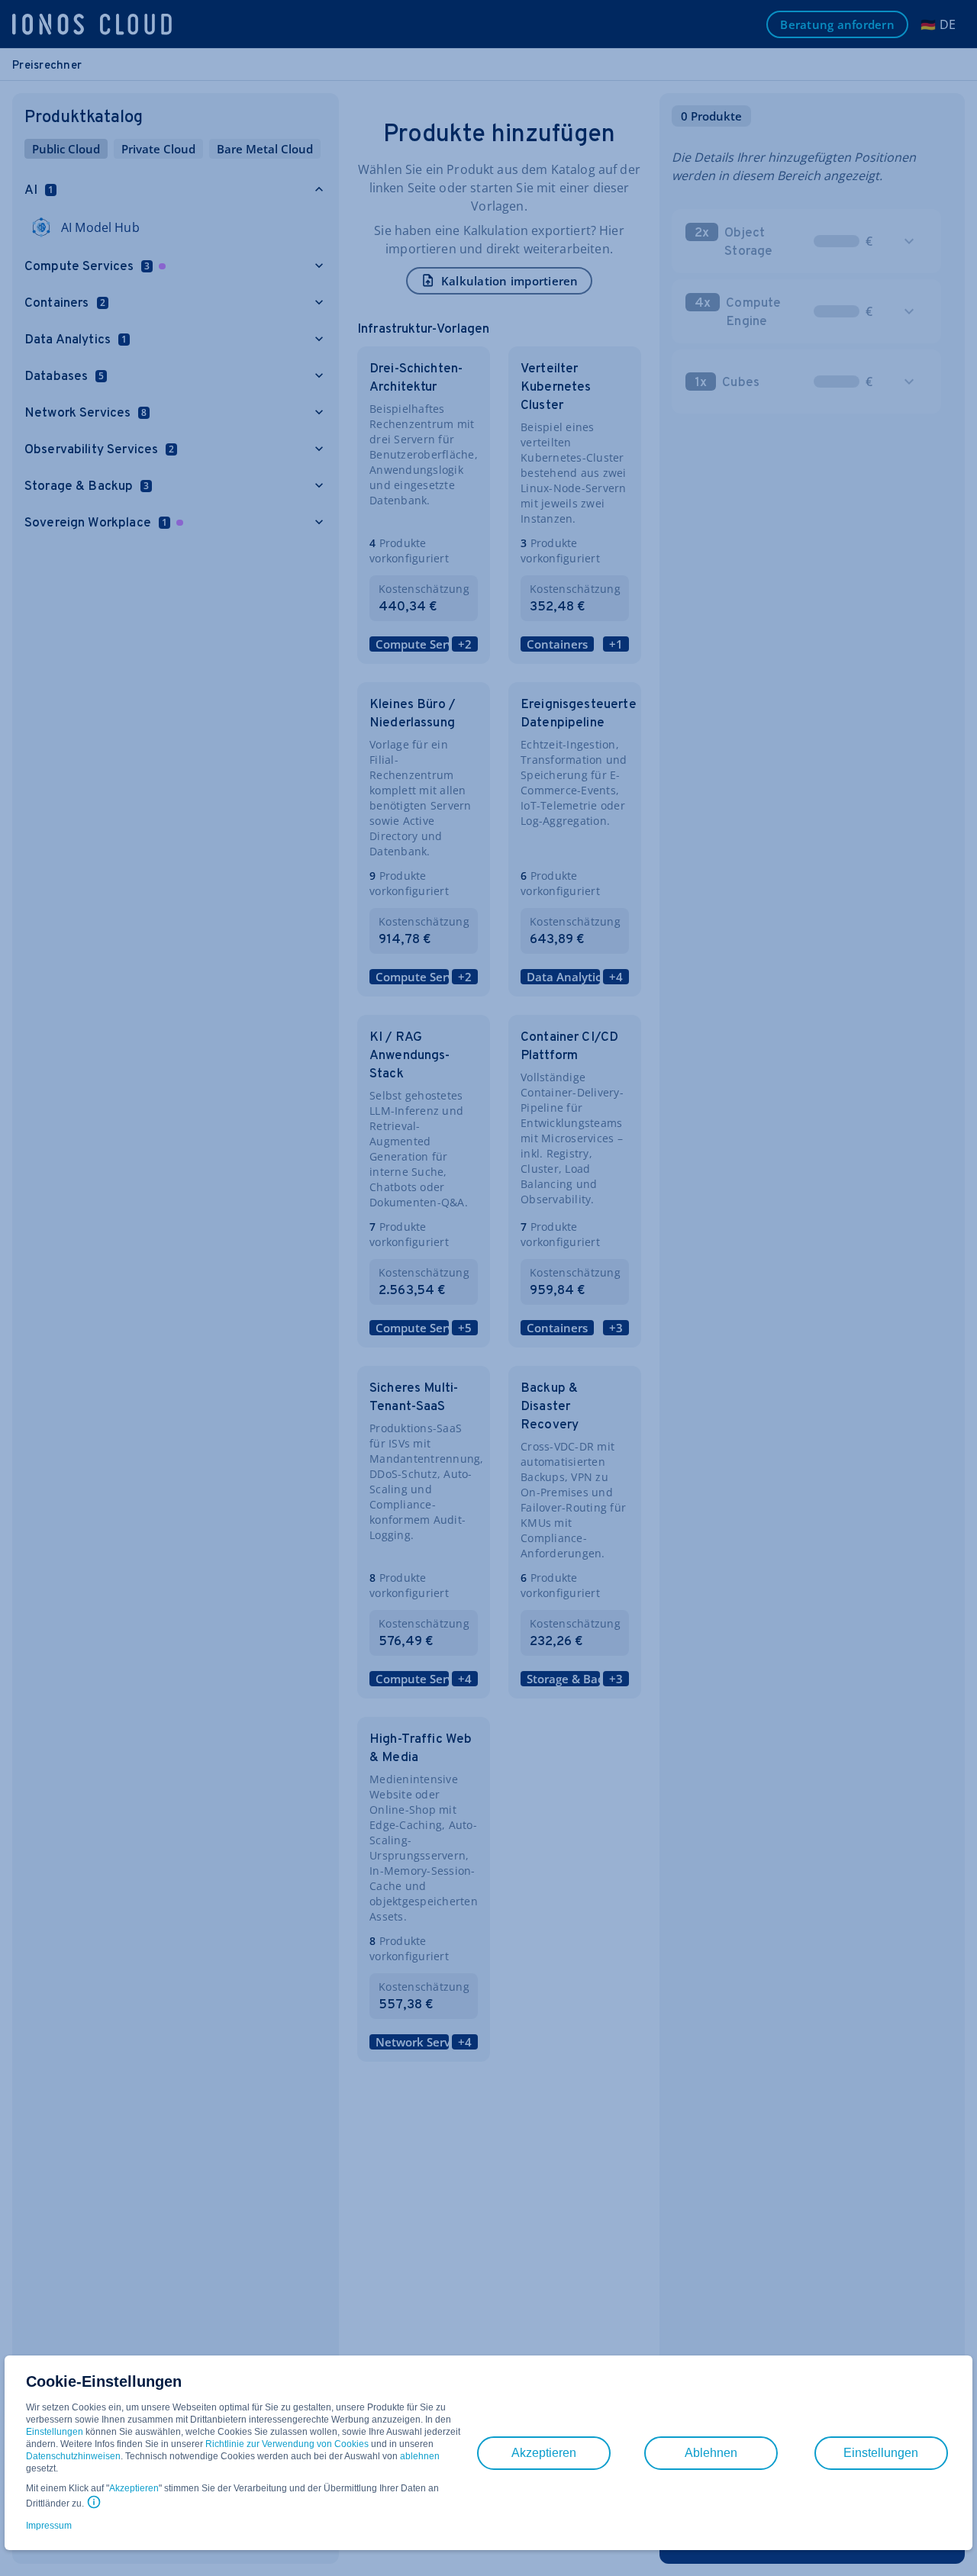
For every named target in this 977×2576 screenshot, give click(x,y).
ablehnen (420, 2456)
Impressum (49, 2526)
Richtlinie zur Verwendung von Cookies (287, 2444)
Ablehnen (711, 2453)
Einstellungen (55, 2432)
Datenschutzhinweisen (73, 2456)
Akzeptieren (134, 2488)
